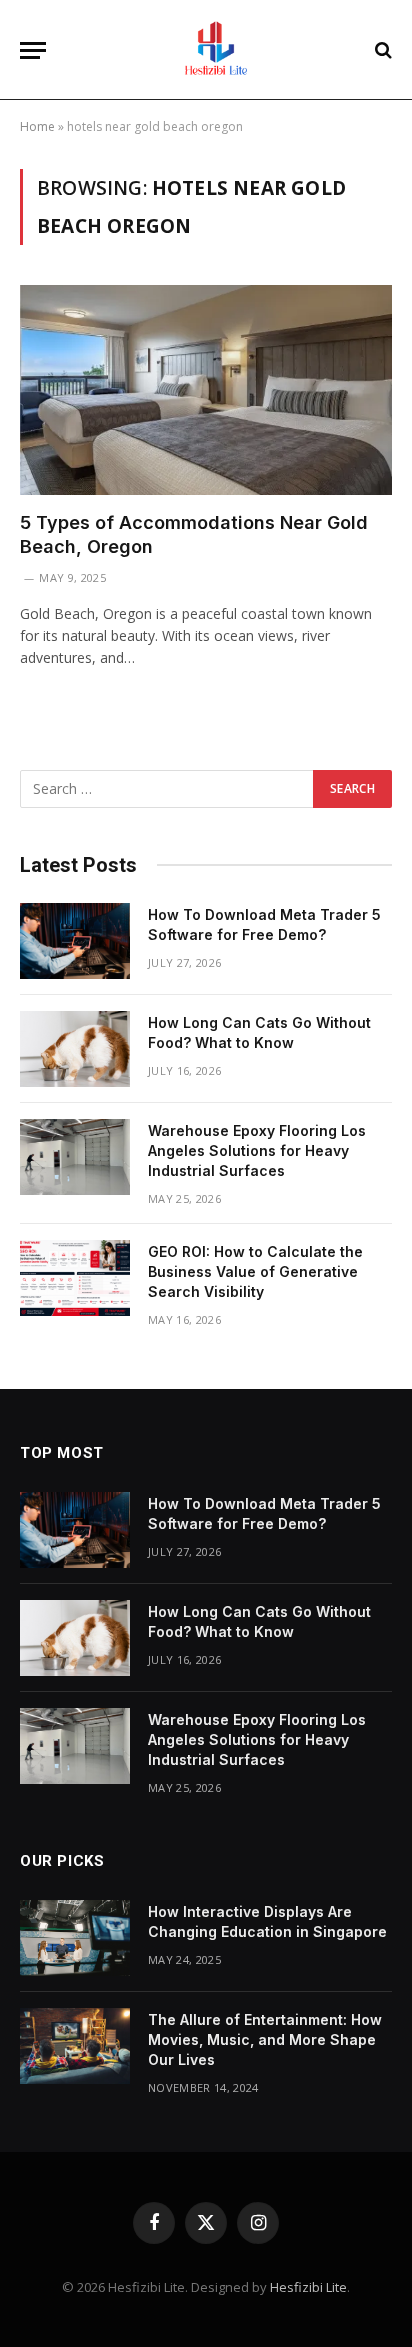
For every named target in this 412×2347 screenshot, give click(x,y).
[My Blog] (216, 50)
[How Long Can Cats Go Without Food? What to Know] (75, 1049)
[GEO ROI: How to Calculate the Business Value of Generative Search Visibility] (75, 1278)
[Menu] (33, 50)
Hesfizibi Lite (308, 2287)
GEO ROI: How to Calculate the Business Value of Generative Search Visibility (255, 1271)
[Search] (381, 50)
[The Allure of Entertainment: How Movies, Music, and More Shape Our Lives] (75, 2046)
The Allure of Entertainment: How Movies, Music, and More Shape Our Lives (265, 2039)
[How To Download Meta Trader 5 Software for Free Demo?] (75, 941)
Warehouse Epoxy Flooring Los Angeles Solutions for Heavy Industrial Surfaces (257, 1150)
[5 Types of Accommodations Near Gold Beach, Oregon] (206, 389)
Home (37, 126)
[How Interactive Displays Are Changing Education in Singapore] (75, 1938)
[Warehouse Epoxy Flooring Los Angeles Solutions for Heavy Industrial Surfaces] (75, 1157)
